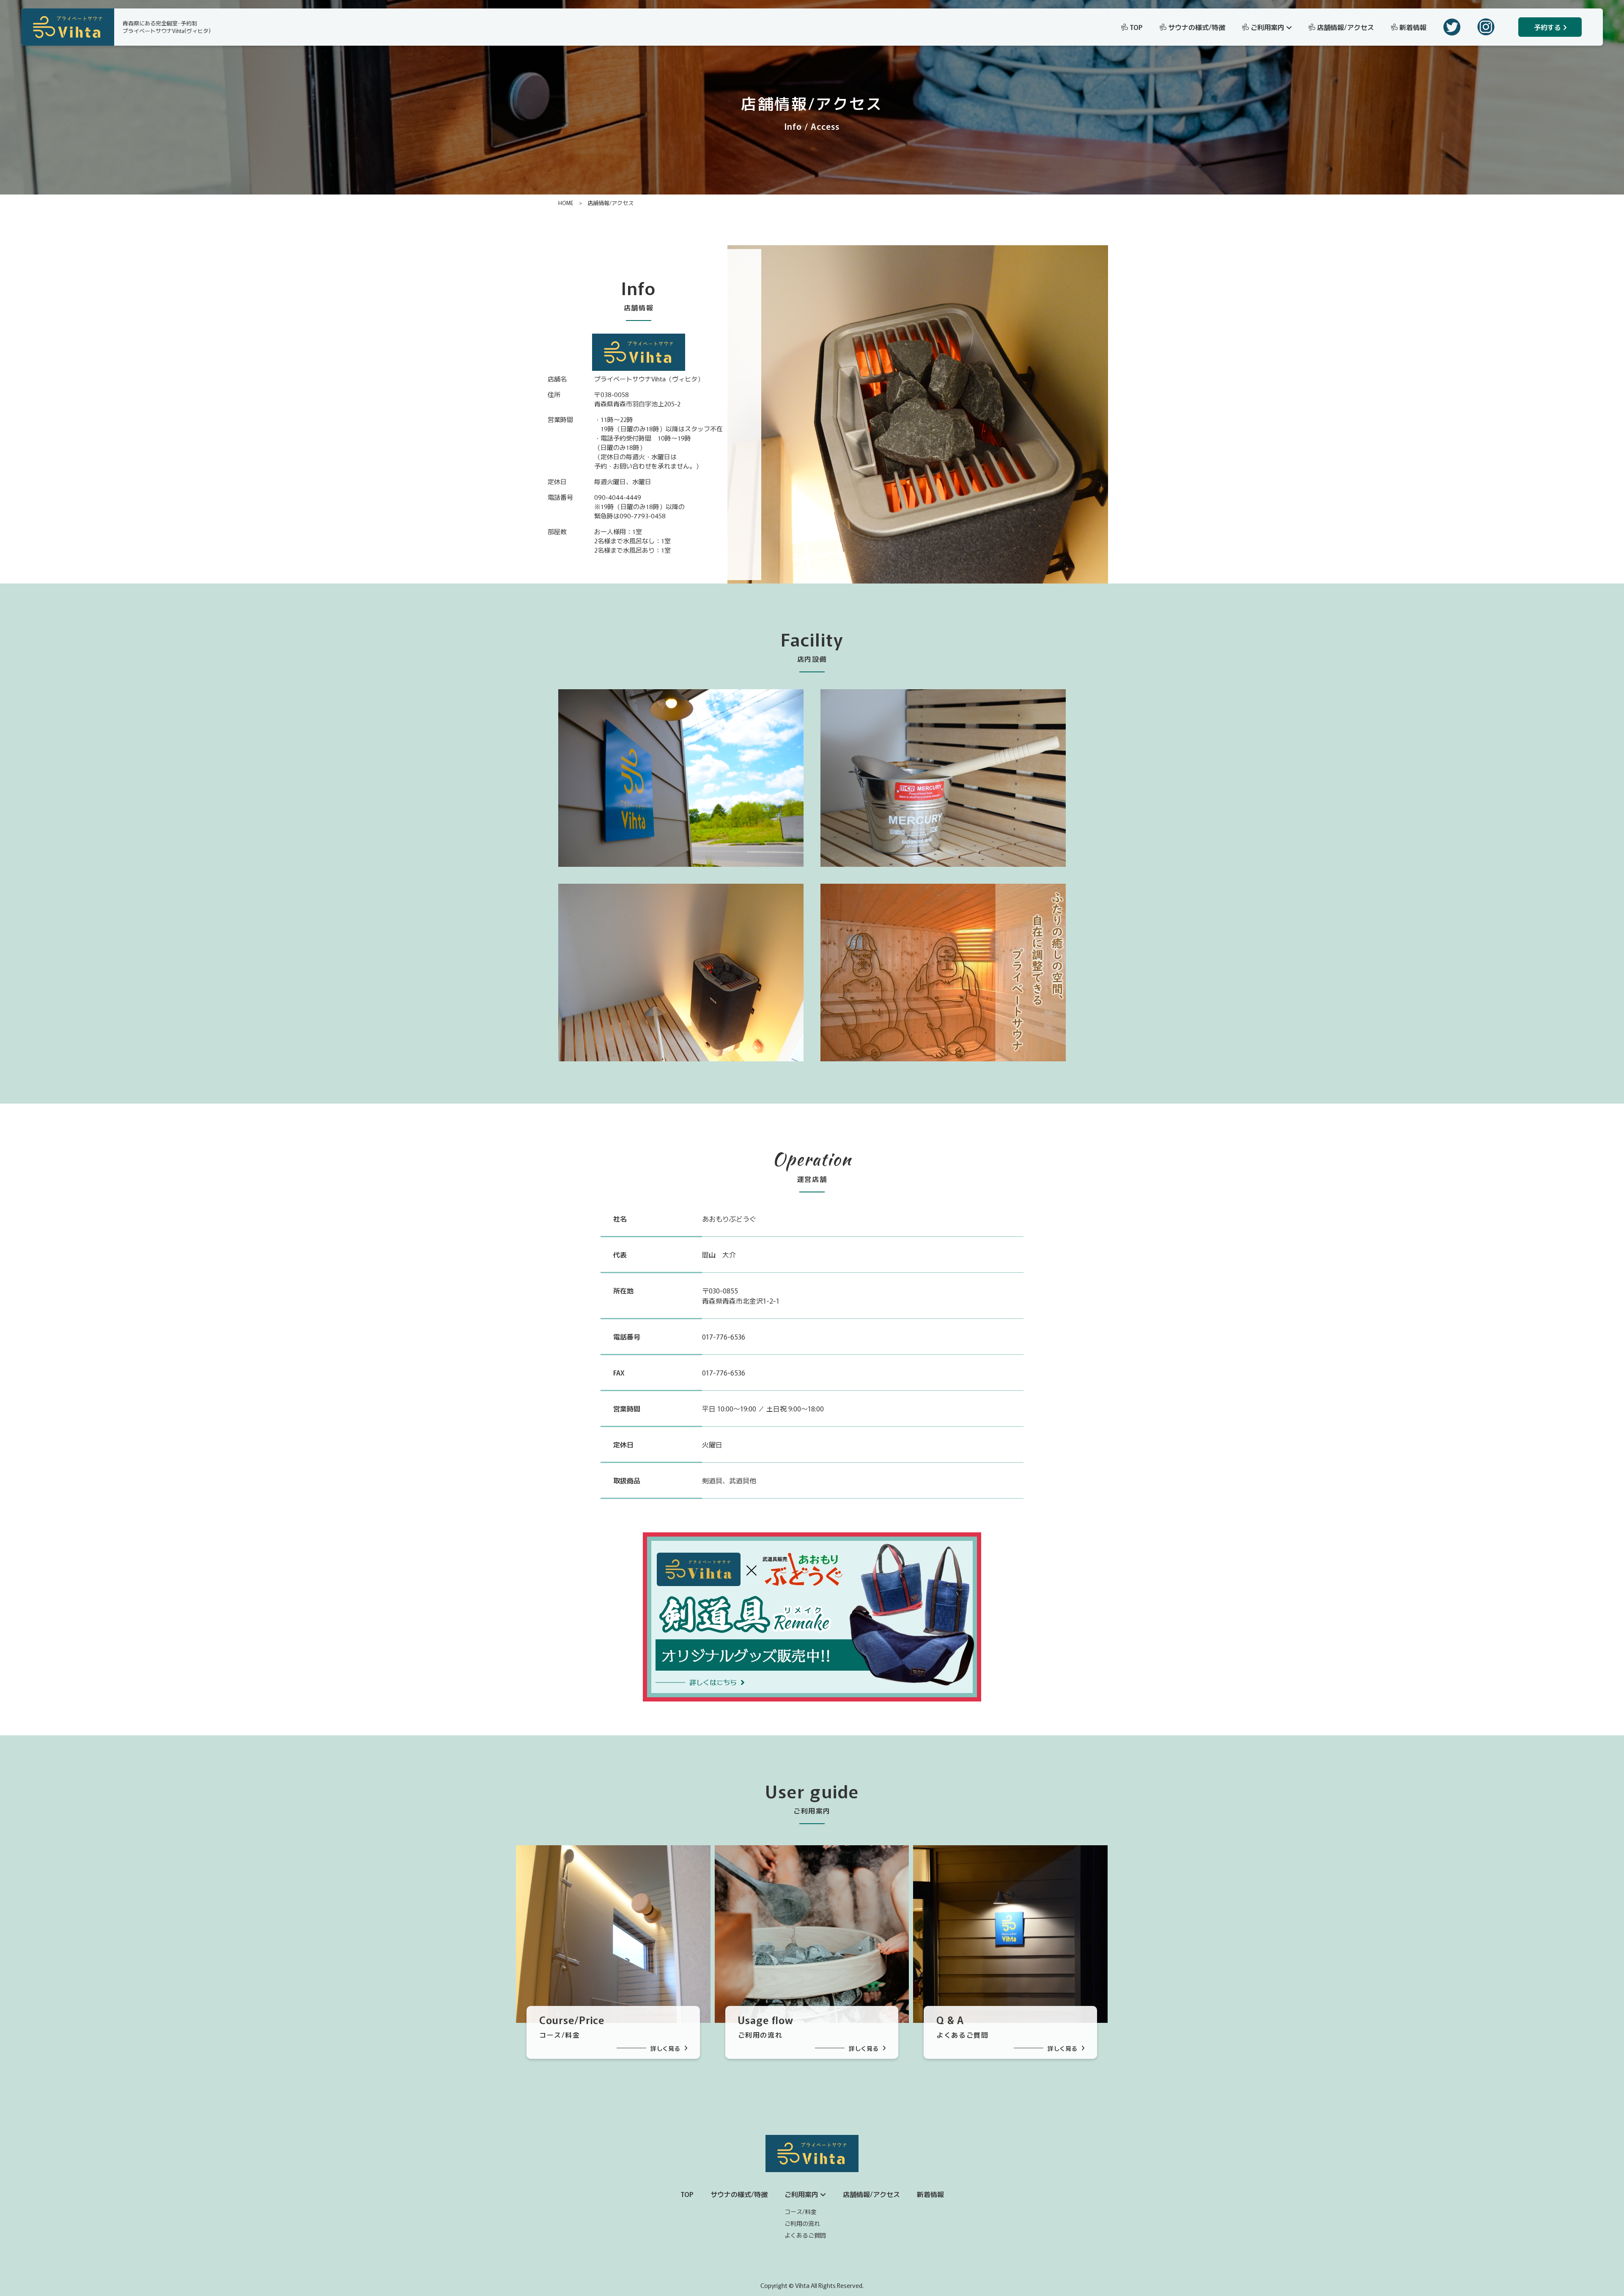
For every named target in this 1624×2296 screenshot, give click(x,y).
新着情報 (1413, 27)
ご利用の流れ (802, 2223)
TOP (1136, 27)
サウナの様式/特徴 (1197, 27)
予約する (1547, 27)
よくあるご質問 (805, 2235)
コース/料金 (801, 2211)
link (520, 1851)
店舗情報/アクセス (1346, 27)
